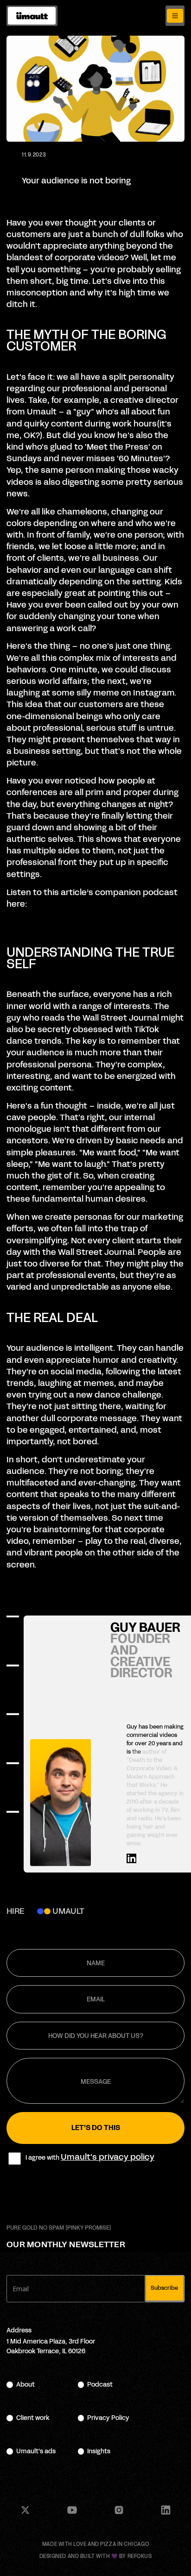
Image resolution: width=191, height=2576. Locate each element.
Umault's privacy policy (108, 2157)
